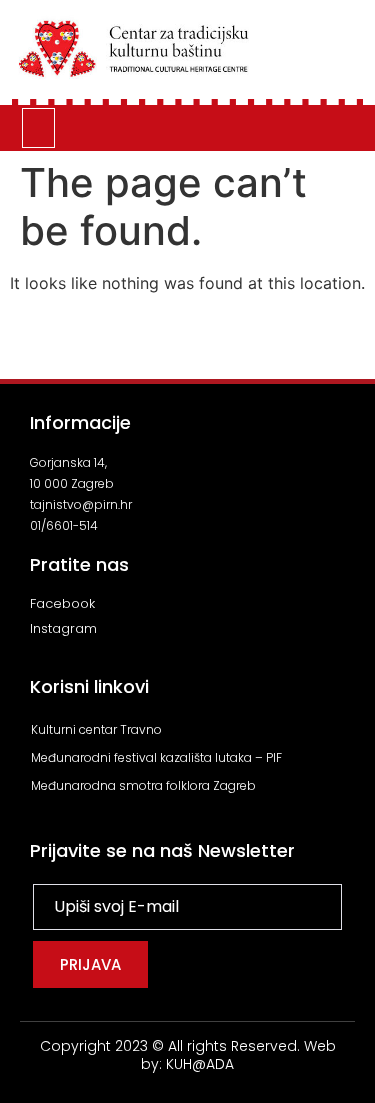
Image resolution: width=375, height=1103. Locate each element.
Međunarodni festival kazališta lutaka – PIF (156, 757)
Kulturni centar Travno (96, 729)
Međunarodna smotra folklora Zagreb (143, 785)
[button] (39, 128)
